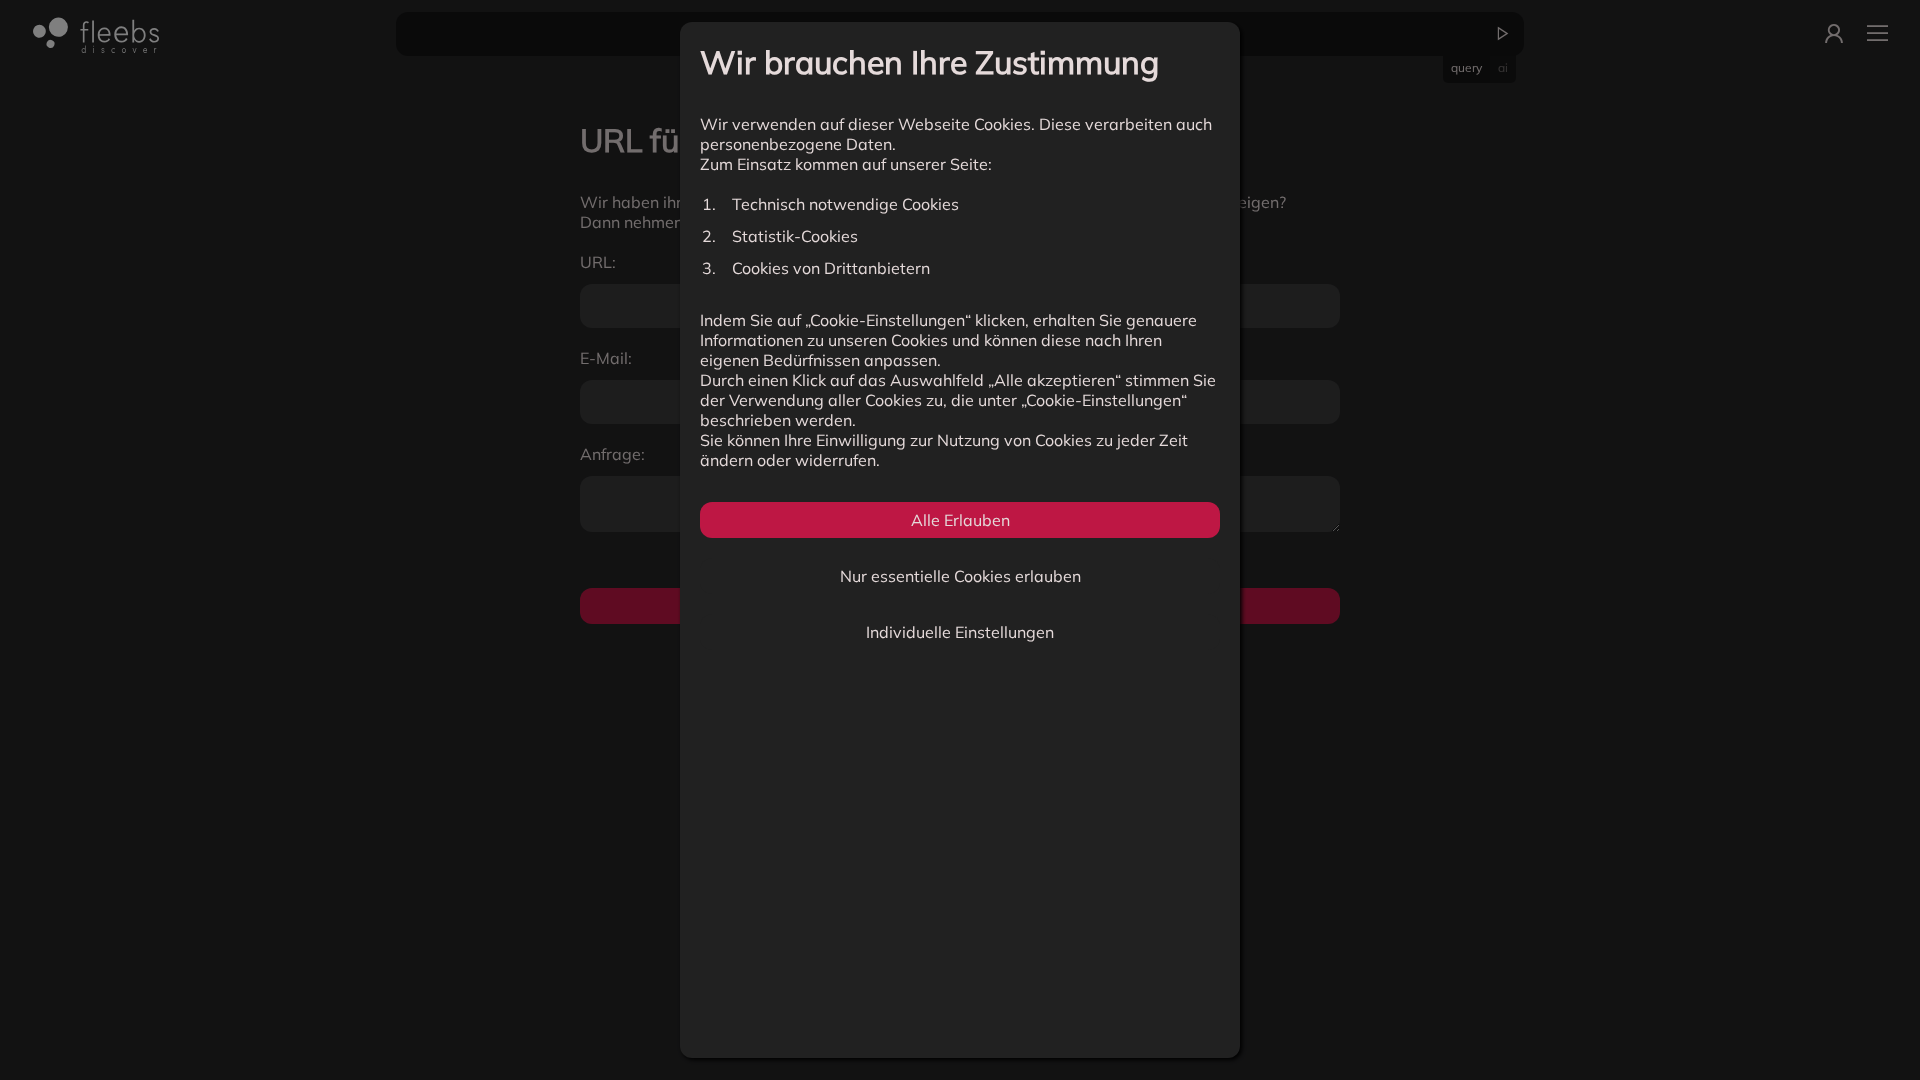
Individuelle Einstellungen (960, 632)
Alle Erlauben (960, 520)
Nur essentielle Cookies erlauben (960, 576)
